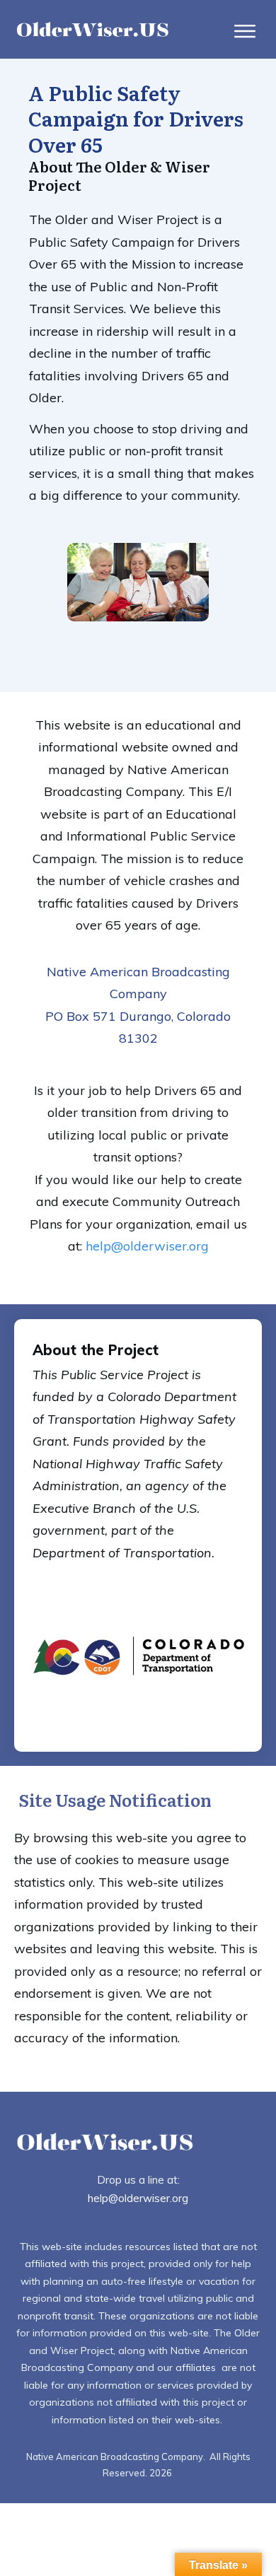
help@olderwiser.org (147, 1246)
